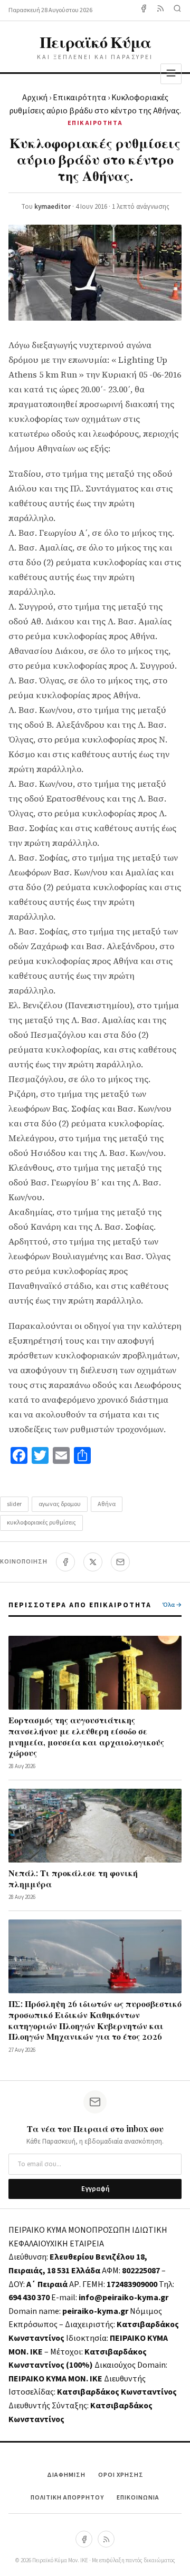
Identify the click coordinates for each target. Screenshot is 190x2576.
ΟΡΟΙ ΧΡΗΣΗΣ (121, 2475)
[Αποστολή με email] (120, 1562)
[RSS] (106, 2539)
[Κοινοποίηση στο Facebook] (65, 1562)
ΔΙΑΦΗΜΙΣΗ (66, 2475)
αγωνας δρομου (60, 1504)
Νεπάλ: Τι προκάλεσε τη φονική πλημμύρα (73, 1878)
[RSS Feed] (160, 10)
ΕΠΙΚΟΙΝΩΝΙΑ (138, 2498)
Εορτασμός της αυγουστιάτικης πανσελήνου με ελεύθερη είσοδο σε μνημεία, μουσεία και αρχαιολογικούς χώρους (86, 1736)
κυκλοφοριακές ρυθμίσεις (41, 1523)
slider (14, 1504)
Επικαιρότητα (79, 98)
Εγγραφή (95, 2189)
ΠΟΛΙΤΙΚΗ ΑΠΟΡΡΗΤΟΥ (67, 2498)
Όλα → (172, 1605)
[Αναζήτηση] (177, 10)
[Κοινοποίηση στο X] (93, 1562)
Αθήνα (107, 1504)
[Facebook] (144, 10)
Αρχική (35, 98)
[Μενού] (171, 74)
